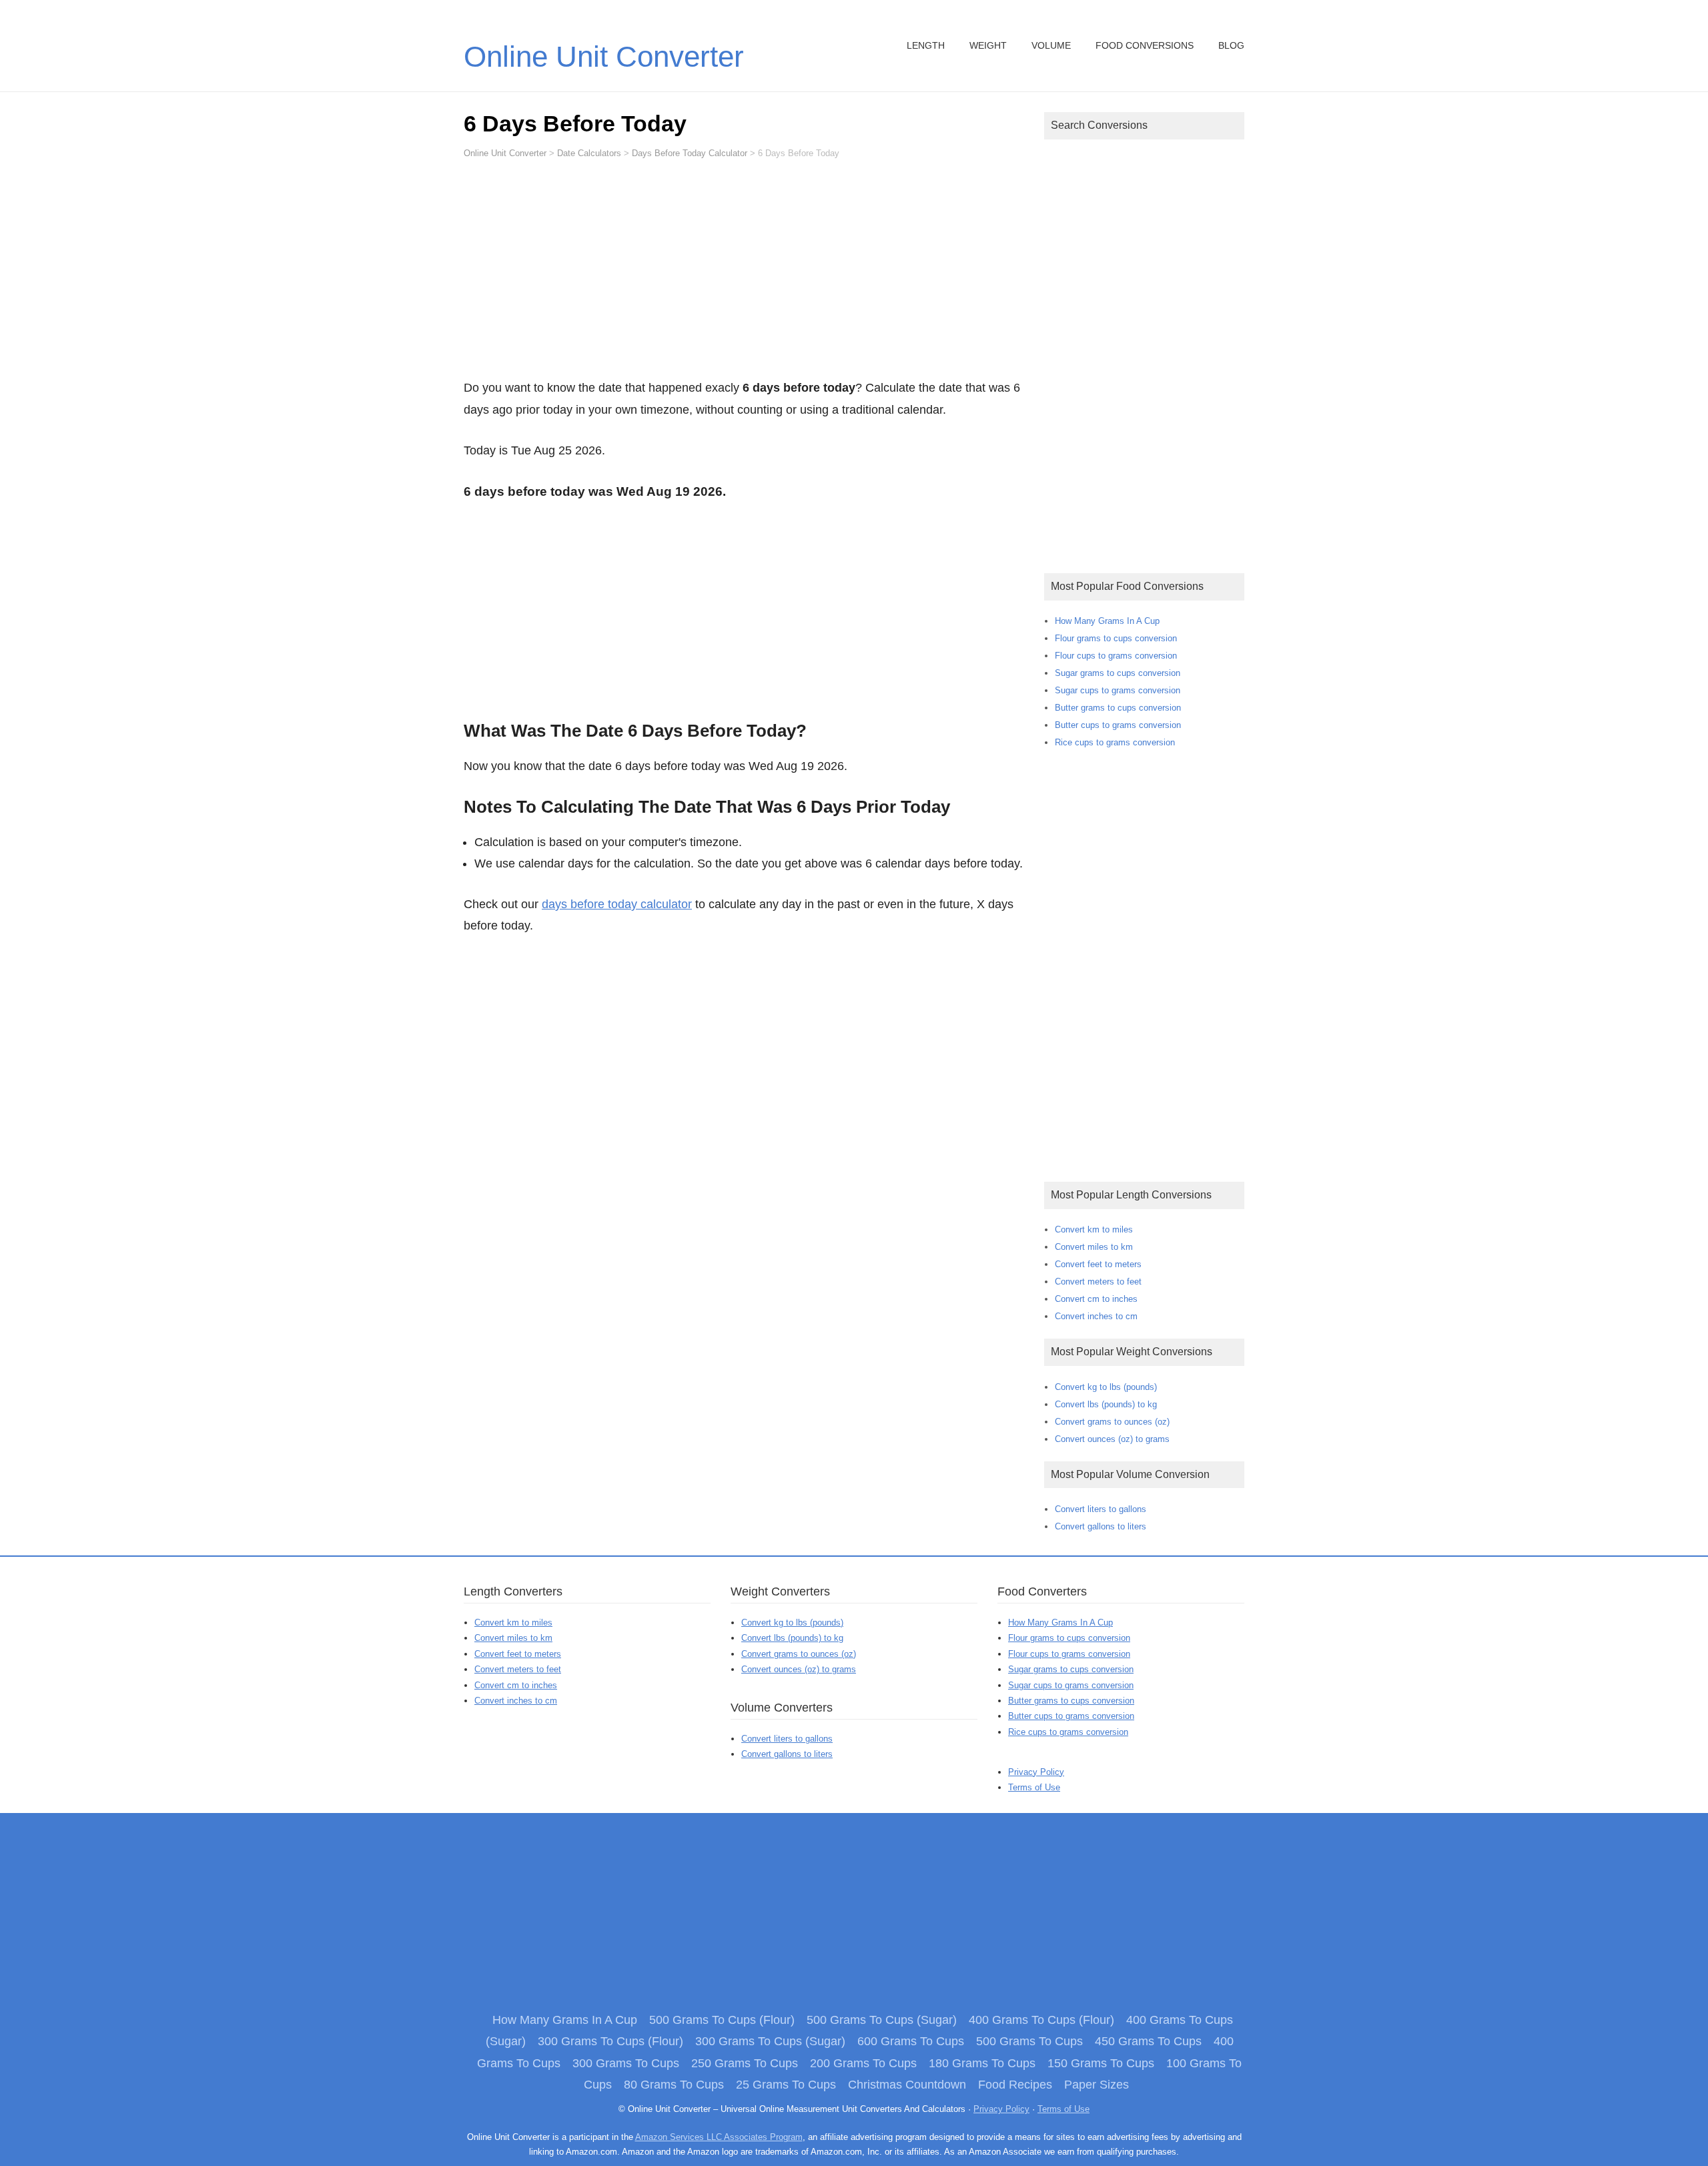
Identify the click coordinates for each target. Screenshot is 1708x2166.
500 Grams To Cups (1029, 2041)
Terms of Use (1034, 1787)
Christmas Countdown (907, 2085)
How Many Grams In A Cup (1107, 621)
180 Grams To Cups (982, 2063)
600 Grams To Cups (911, 2041)
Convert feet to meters (1098, 1264)
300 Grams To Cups (626, 2063)
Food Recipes (1015, 2085)
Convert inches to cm (1096, 1316)
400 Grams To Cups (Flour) (1041, 2020)
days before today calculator (617, 904)
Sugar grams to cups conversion (1118, 673)
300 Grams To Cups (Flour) (610, 2041)
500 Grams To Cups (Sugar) (882, 2020)
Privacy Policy (1036, 1772)
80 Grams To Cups (674, 2085)
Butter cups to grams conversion (1118, 725)
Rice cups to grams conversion (1115, 742)
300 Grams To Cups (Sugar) (770, 2041)
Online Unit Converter (604, 56)
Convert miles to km (1094, 1247)
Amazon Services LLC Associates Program (719, 2137)
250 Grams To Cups (745, 2063)
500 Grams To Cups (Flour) (722, 2020)
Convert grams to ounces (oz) (1112, 1422)
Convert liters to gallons (1101, 1509)
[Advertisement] (744, 275)
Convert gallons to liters (1101, 1526)
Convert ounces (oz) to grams (1112, 1439)
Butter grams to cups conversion (1118, 708)
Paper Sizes (1097, 2085)
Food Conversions (1145, 45)
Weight (988, 45)
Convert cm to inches (1096, 1299)
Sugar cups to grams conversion (1118, 690)
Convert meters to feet (1098, 1282)
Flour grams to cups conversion (1116, 638)
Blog (1231, 45)
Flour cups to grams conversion (1116, 656)
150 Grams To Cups (1101, 2063)
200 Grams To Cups (863, 2063)
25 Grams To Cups (786, 2085)
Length (926, 45)
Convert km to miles (1094, 1229)
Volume (1051, 45)
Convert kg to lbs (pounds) (1106, 1387)
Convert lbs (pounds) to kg (1106, 1404)
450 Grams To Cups (1148, 2041)
